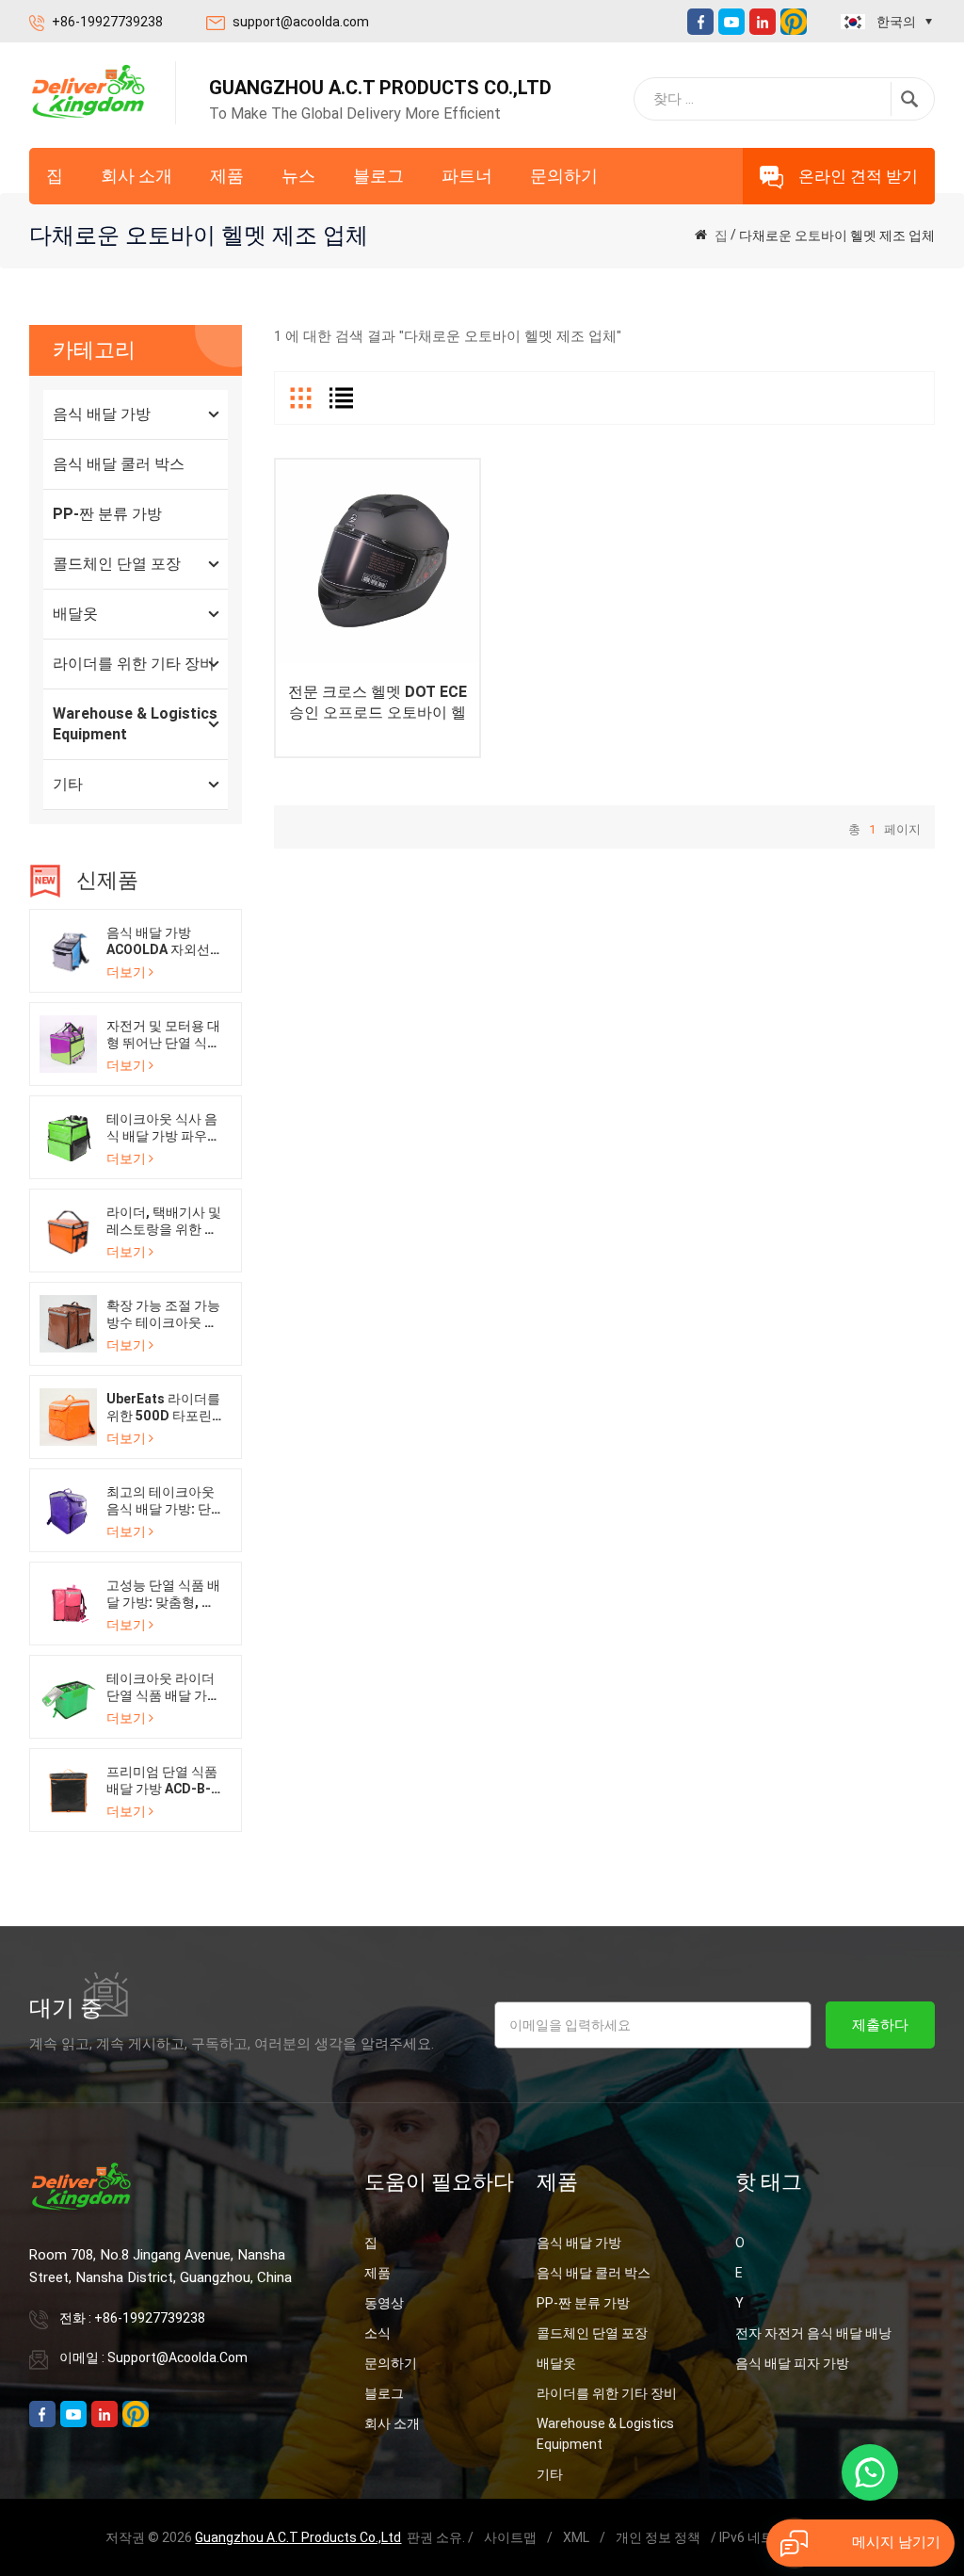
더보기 (126, 972)
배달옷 (75, 614)
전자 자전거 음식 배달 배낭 (813, 2333)
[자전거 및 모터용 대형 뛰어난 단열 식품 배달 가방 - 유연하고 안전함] (68, 1043)
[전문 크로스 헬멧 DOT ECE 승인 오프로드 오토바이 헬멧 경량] (378, 561)
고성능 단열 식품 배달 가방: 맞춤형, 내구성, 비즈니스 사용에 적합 (164, 1594)
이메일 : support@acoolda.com (153, 2357)
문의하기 (564, 176)
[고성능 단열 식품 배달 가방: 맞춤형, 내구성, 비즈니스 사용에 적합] (68, 1602)
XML (576, 2537)
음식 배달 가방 (102, 414)
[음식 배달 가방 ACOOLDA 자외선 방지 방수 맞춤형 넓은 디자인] (68, 949)
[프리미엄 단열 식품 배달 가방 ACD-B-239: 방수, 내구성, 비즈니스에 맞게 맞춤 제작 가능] (68, 1789)
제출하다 (880, 2025)
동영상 (384, 2303)
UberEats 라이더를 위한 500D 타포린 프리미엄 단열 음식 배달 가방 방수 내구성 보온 (163, 1408)
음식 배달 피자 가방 (792, 2363)
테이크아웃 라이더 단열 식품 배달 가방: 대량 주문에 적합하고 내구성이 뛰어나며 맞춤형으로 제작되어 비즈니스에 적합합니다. (162, 1687)
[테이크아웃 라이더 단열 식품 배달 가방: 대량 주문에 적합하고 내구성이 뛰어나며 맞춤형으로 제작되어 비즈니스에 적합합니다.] (68, 1695)
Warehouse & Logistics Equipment (135, 724)
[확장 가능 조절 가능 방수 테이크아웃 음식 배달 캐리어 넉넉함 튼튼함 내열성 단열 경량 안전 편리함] (68, 1322)
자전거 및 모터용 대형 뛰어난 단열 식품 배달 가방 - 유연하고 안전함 (163, 1035)
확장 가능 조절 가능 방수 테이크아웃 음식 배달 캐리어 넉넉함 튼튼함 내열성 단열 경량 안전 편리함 (163, 1314)
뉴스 (298, 176)
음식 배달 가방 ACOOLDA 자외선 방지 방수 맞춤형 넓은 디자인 (163, 941)
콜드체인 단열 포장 (117, 564)
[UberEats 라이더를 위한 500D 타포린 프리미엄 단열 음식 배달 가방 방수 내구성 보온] (68, 1416)
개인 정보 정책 (658, 2537)
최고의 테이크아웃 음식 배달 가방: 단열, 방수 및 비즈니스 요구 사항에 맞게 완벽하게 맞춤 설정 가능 (163, 1501)
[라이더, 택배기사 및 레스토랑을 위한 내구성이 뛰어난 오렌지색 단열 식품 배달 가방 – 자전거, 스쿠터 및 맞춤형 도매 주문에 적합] (68, 1229)
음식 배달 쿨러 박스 (119, 464)
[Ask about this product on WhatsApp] (870, 2472)
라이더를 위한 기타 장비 (134, 664)
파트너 (467, 176)
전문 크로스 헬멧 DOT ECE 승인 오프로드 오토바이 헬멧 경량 (378, 703)
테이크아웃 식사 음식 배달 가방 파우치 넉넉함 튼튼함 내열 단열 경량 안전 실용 (163, 1128)
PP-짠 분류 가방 (107, 514)
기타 (68, 784)
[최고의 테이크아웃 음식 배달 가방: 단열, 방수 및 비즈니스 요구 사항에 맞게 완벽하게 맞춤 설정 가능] (68, 1509)
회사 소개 (137, 176)
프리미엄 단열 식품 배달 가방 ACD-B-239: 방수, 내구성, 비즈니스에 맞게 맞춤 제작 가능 (162, 1781)
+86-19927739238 (107, 22)
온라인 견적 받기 (858, 176)
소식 (378, 2333)
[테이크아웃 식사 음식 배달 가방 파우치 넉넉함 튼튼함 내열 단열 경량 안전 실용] (68, 1136)
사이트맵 (510, 2537)
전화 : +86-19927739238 (132, 2318)
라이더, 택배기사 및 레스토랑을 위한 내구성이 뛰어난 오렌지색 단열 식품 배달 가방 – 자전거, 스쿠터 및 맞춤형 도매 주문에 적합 (165, 1221)
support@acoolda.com (301, 22)
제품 (227, 176)
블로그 (378, 176)
